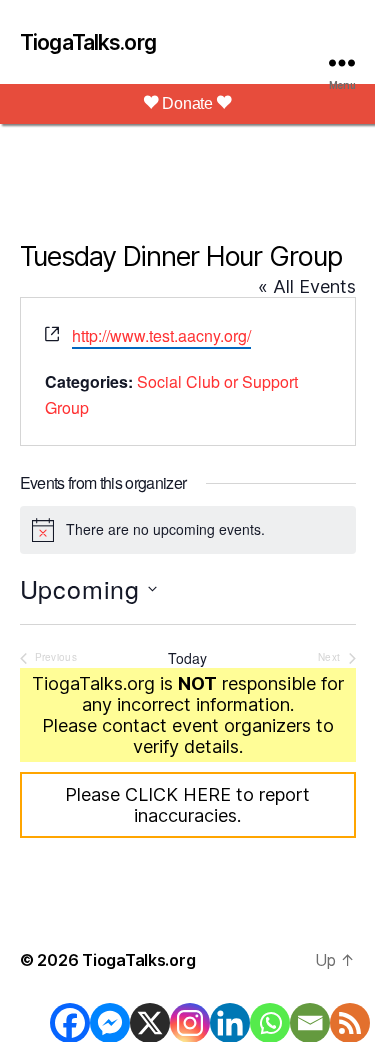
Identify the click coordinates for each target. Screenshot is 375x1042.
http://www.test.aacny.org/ (161, 335)
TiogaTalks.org (88, 42)
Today (187, 658)
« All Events (307, 286)
